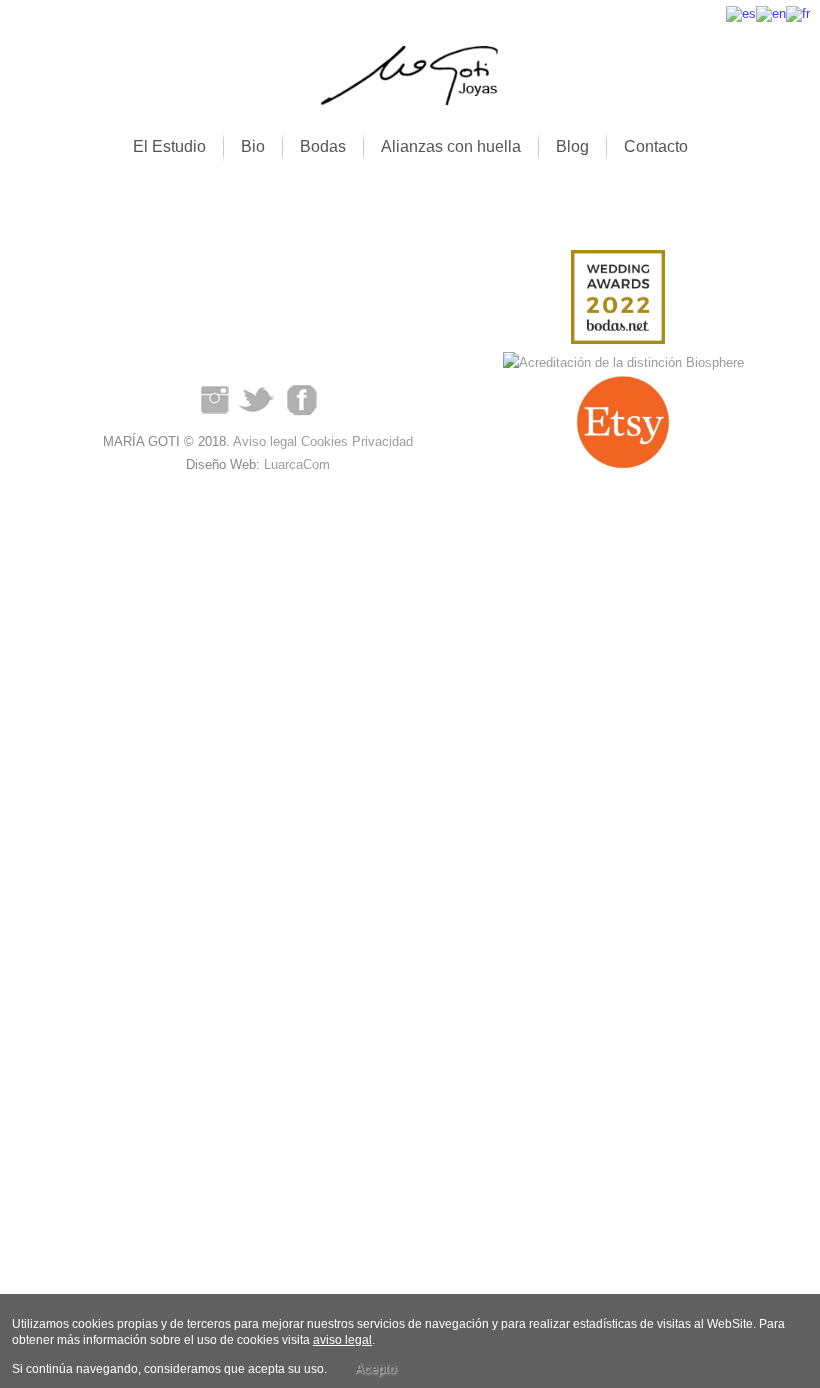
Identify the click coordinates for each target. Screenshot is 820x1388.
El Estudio (169, 146)
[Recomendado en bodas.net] (618, 301)
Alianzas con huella (451, 146)
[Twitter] (258, 418)
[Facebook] (302, 418)
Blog (572, 146)
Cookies (324, 441)
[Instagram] (214, 418)
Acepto (375, 1368)
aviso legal (342, 1340)
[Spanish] (741, 12)
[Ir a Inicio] (410, 101)
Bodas (323, 146)
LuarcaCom (297, 464)
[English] (771, 12)
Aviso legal (265, 441)
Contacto (656, 146)
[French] (798, 12)
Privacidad (382, 441)
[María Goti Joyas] (618, 363)
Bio (253, 146)
